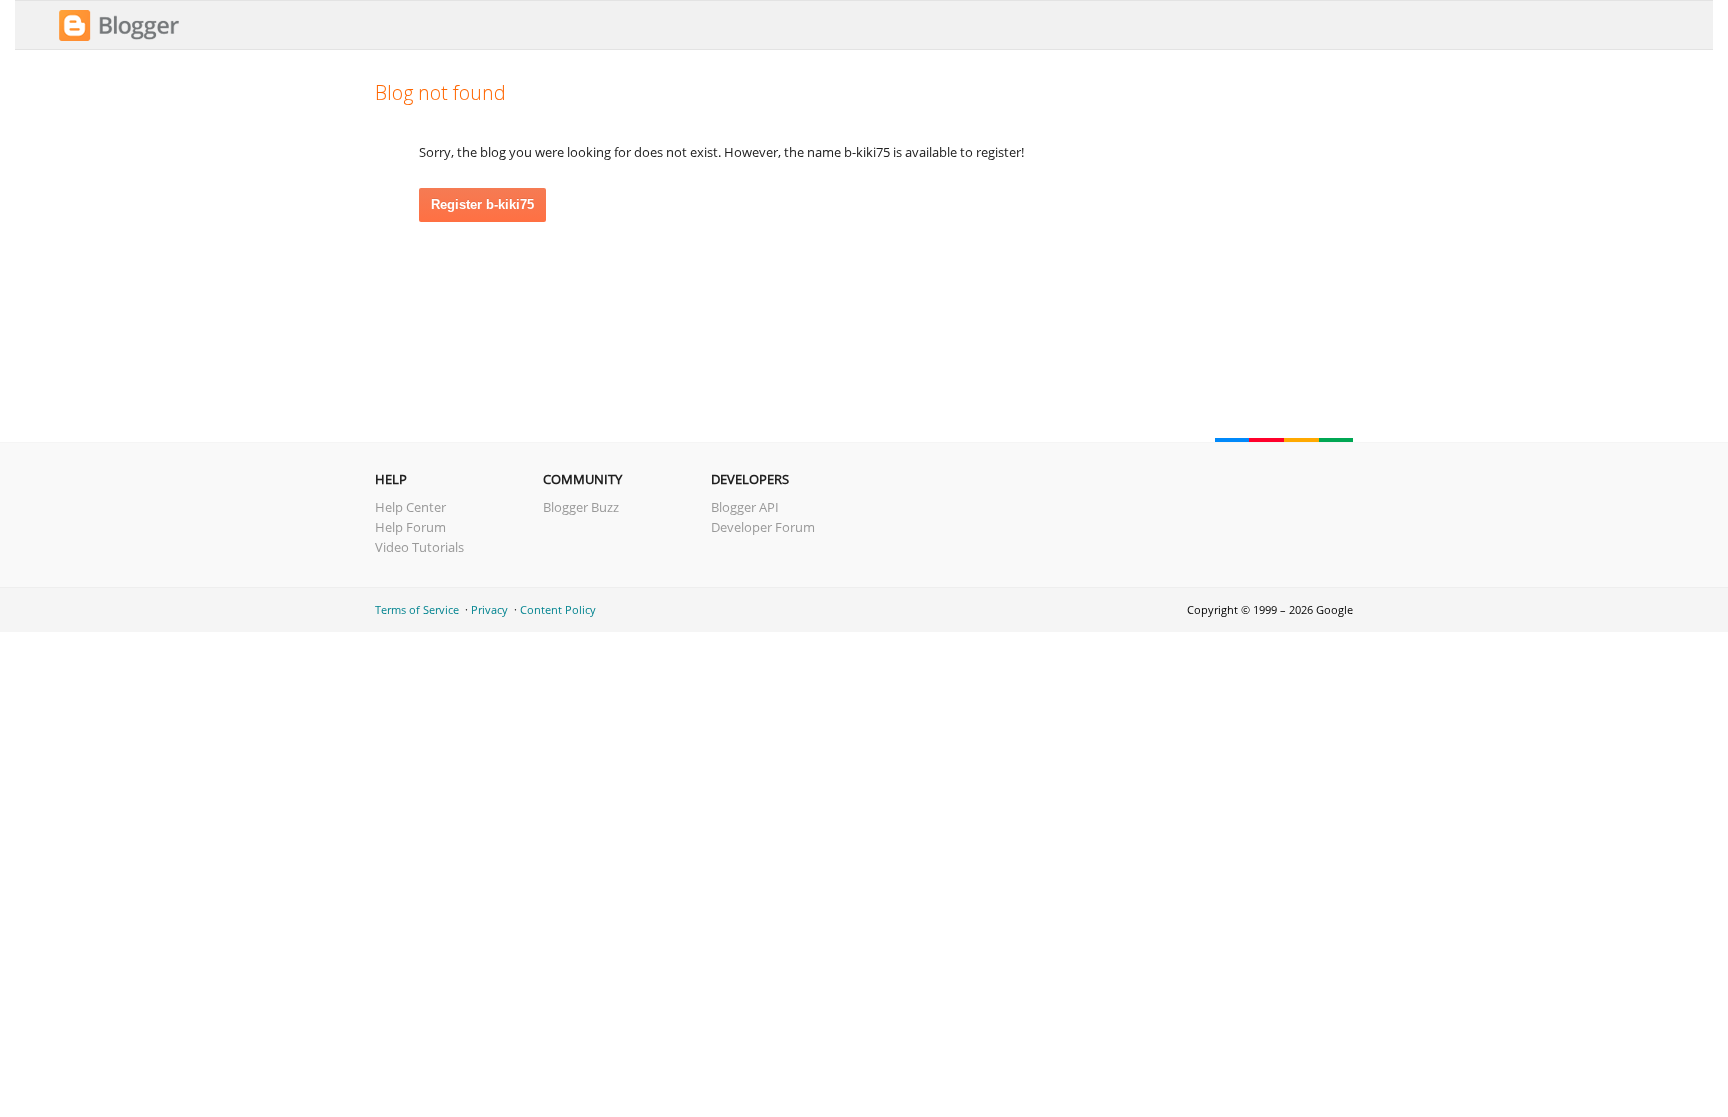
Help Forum (410, 527)
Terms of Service (417, 609)
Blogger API (745, 507)
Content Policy (558, 609)
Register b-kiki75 (482, 204)
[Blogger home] (119, 38)
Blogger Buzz (581, 507)
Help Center (410, 507)
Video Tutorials (419, 547)
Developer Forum (763, 527)
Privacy (489, 609)
